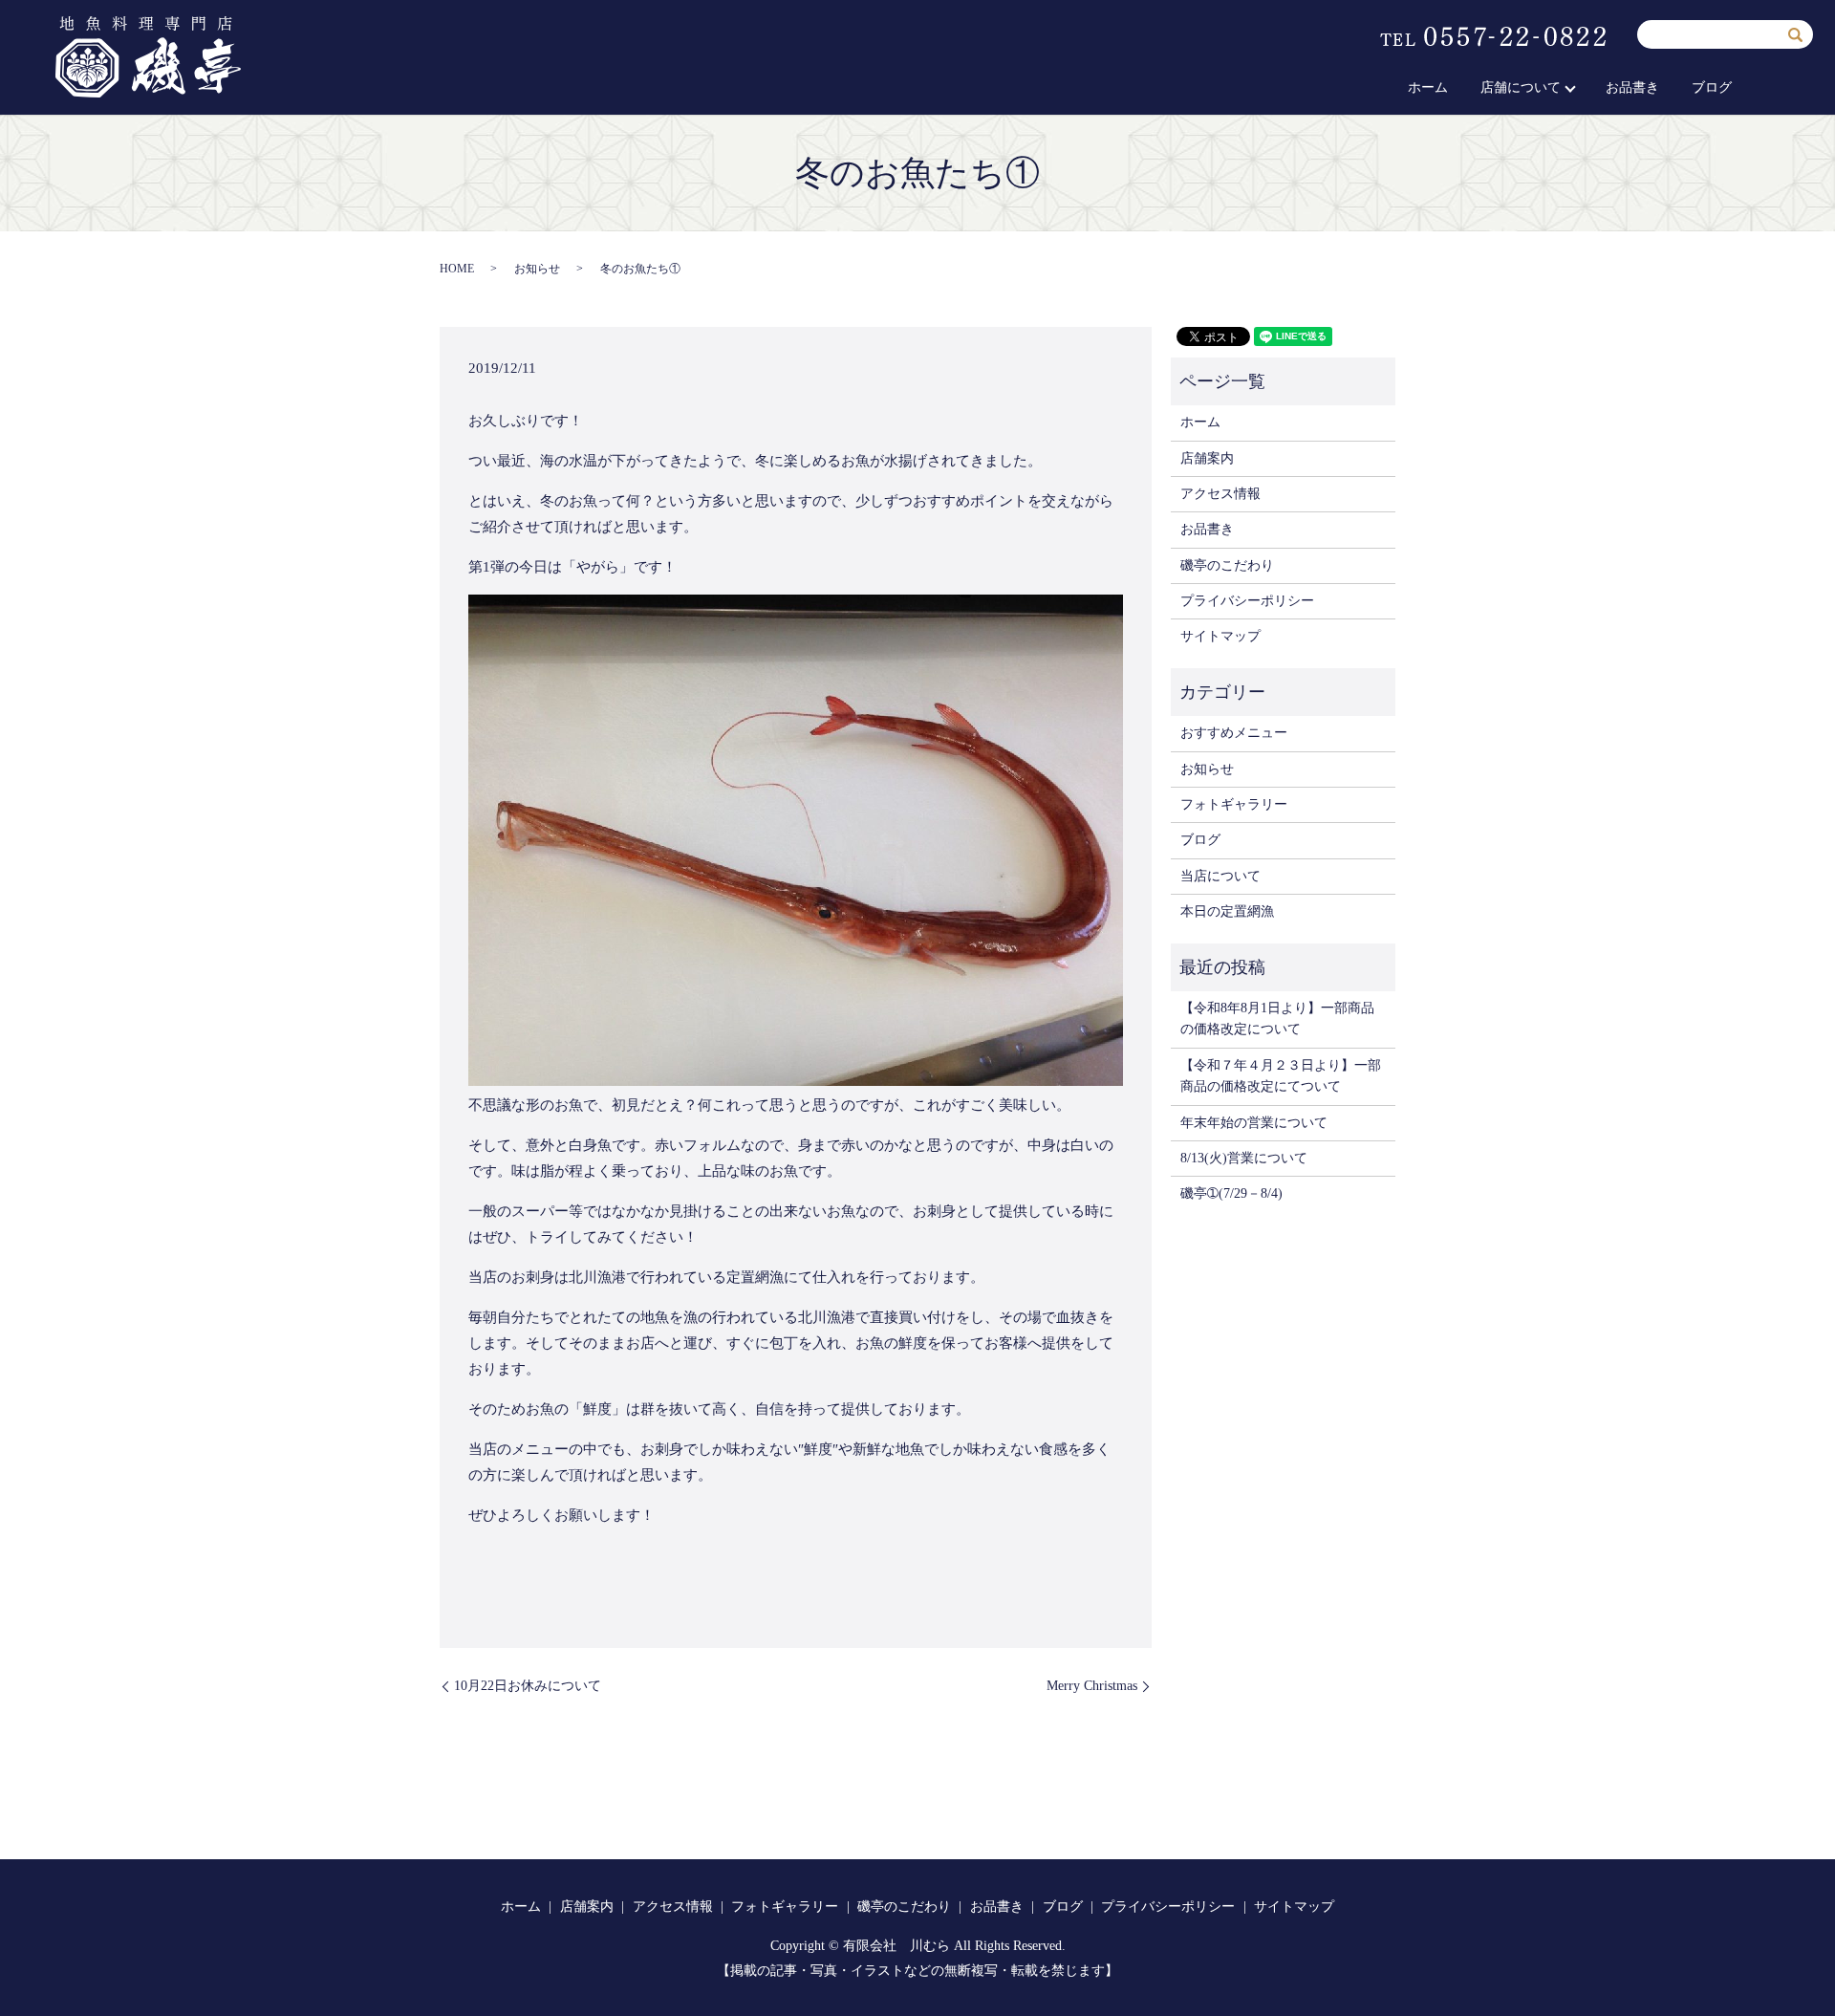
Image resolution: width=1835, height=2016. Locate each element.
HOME (457, 269)
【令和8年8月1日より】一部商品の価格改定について (1277, 1019)
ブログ (1712, 87)
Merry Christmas (1092, 1686)
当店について (1220, 876)
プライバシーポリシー (1247, 601)
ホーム (1428, 87)
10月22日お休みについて (528, 1686)
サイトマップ (1220, 636)
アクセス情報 (1220, 494)
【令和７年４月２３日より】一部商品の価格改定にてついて (1281, 1076)
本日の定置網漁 (1227, 911)
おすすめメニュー (1234, 733)
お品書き (1632, 87)
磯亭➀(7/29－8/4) (1231, 1193)
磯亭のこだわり (1227, 565)
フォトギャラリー (1234, 804)
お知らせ (537, 269)
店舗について (1521, 87)
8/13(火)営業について (1244, 1158)
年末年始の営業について (1254, 1123)
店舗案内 (1207, 458)
